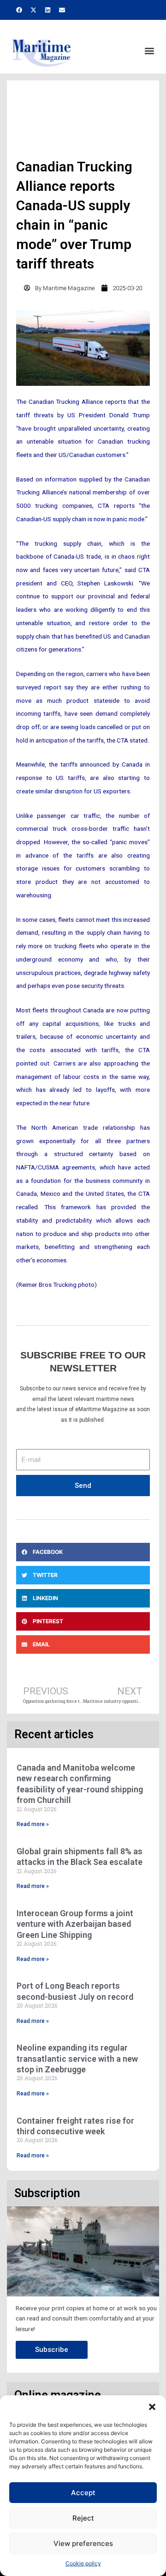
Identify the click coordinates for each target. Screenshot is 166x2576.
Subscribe (52, 2350)
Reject (83, 2518)
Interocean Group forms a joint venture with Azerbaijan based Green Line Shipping (75, 1924)
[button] (152, 2407)
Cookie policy (83, 2563)
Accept (83, 2493)
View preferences (83, 2543)
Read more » (33, 1824)
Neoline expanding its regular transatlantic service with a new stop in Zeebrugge (77, 2058)
